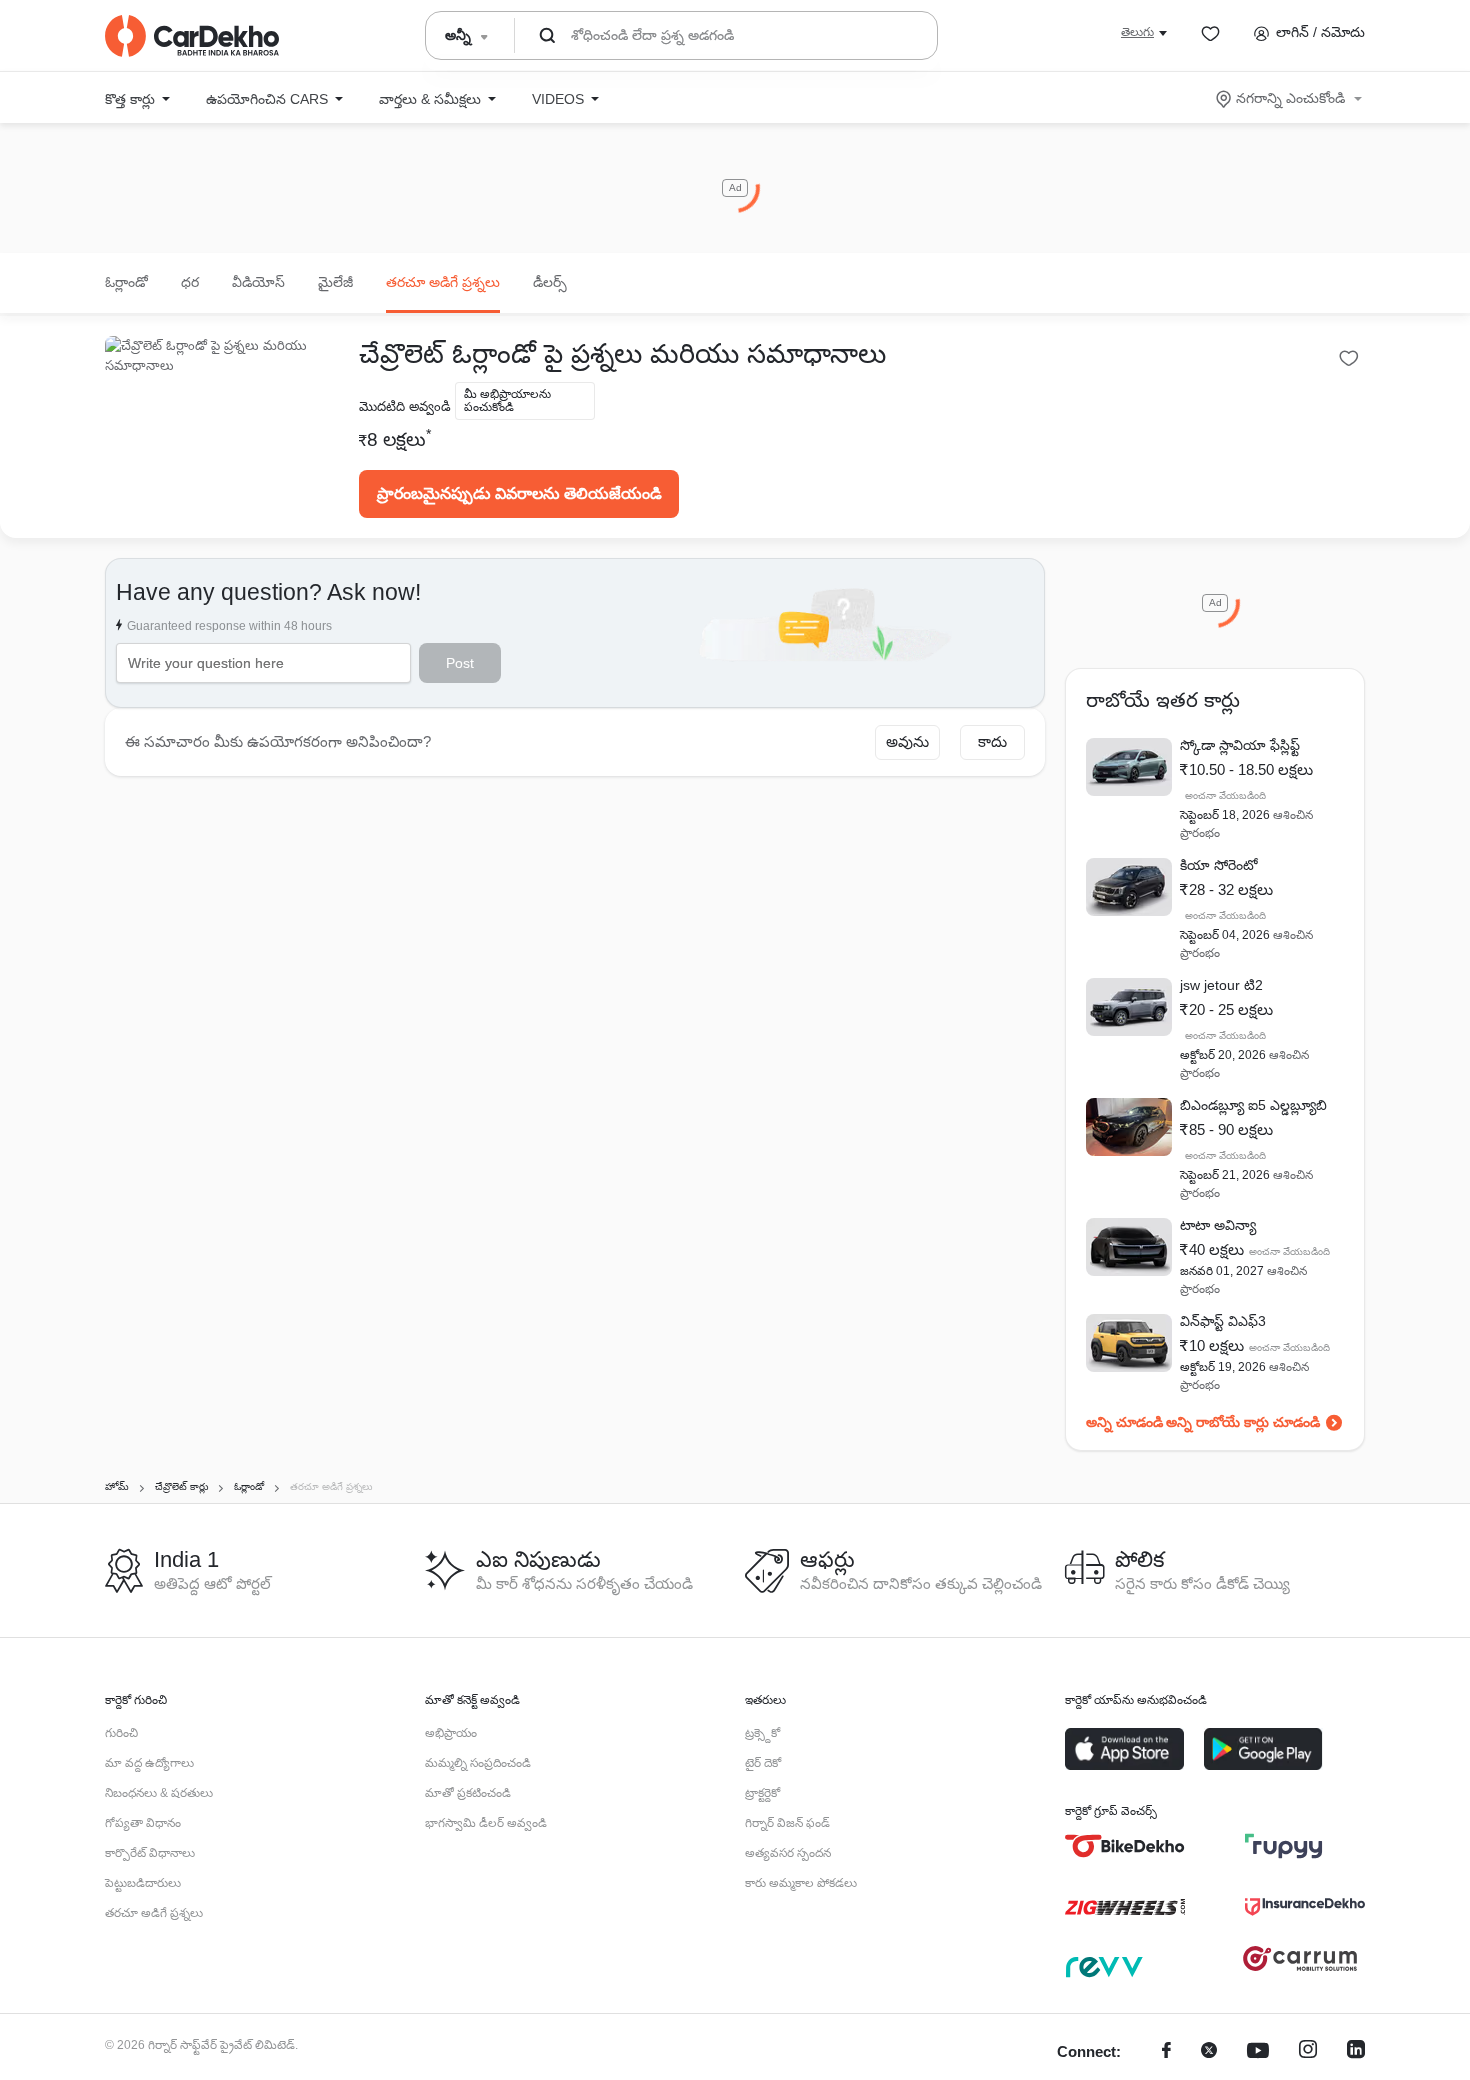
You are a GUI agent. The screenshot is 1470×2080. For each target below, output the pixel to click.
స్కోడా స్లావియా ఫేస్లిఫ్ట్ (1240, 745)
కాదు (992, 741)
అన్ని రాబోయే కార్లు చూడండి (1243, 1422)
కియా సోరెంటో (1219, 865)
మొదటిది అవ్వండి (405, 406)
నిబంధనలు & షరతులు (159, 1793)
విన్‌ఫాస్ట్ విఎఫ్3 (1223, 1321)
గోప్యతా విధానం (143, 1823)
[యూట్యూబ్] (1258, 2052)
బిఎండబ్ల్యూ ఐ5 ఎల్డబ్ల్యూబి (1253, 1105)
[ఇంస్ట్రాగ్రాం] (1308, 2052)
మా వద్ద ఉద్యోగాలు (149, 1763)
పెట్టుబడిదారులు (143, 1883)
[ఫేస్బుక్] (1166, 2052)
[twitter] (1209, 2052)
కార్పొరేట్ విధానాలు (150, 1853)
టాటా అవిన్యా (1218, 1225)
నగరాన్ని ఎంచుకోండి (1290, 98)
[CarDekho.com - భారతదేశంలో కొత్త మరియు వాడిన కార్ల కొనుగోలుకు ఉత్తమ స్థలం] (192, 36)
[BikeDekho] (1125, 1846)
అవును (907, 741)
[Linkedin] (1356, 2052)
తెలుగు (1137, 32)
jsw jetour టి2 (1221, 985)
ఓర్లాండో (126, 282)
